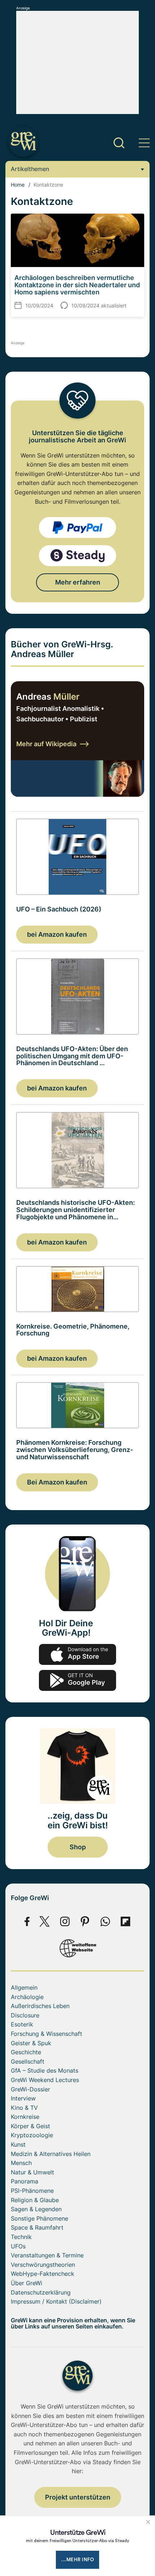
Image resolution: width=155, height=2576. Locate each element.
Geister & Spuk (31, 2043)
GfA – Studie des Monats (45, 2070)
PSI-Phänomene (32, 2191)
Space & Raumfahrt (37, 2227)
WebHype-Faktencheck (43, 2274)
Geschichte (26, 2052)
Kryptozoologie (32, 2135)
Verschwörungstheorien (43, 2265)
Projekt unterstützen (78, 2497)
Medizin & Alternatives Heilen (51, 2154)
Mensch (21, 2163)
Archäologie (27, 1997)
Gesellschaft (28, 2061)
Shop (78, 1847)
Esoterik (22, 2024)
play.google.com (77, 1680)
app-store (77, 1654)
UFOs (18, 2246)
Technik (21, 2237)
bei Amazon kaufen (57, 934)
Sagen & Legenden (36, 2209)
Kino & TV (24, 2108)
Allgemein (24, 1987)
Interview (23, 2098)
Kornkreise (25, 2117)
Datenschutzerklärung (41, 2292)
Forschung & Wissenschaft (46, 2034)
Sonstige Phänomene (39, 2218)
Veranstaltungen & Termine (47, 2255)
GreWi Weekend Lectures (45, 2080)
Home (18, 185)
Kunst (18, 2144)
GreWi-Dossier (30, 2089)
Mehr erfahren (78, 582)
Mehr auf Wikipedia (46, 744)
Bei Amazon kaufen (57, 1482)
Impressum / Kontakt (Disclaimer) (56, 2301)
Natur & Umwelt (32, 2172)
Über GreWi (26, 2283)
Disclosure (25, 2015)
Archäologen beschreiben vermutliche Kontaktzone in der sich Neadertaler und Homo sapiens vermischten (77, 285)
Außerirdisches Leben (40, 2006)
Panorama (25, 2181)
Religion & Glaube (35, 2200)
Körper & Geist (30, 2126)
